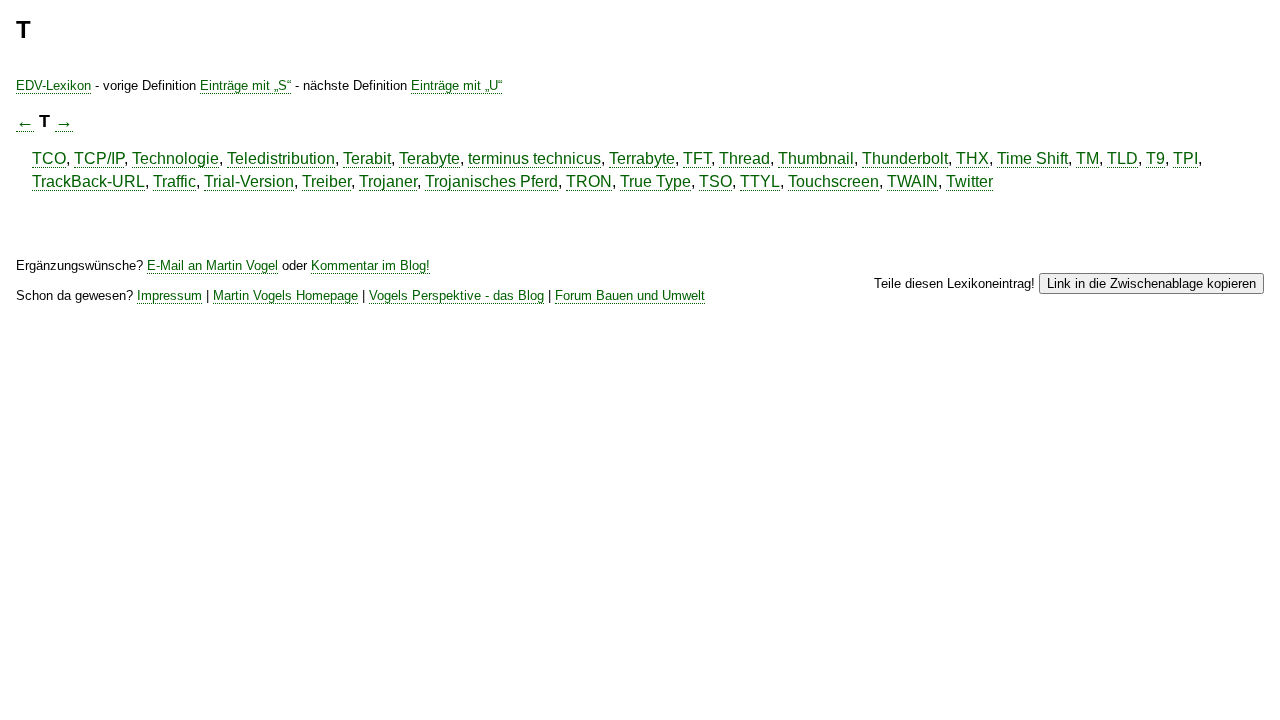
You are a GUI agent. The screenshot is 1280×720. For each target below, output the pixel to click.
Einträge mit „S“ (245, 85)
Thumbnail (816, 158)
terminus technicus (534, 158)
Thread (744, 158)
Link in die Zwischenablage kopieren (1151, 283)
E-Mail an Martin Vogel (212, 265)
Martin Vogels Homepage (285, 295)
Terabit (367, 158)
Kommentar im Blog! (370, 265)
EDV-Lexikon (53, 85)
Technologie (175, 158)
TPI (1185, 158)
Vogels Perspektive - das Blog (456, 295)
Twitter (969, 181)
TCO (49, 158)
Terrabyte (642, 158)
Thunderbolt (905, 158)
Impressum (169, 295)
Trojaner (388, 181)
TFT (697, 158)
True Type (655, 181)
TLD (1122, 158)
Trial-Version (249, 181)
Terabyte (429, 158)
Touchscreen (833, 181)
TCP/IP (99, 158)
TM (1087, 158)
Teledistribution (281, 158)
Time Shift (1032, 158)
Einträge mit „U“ (456, 85)
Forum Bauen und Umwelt (630, 295)
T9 (1155, 158)
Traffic (174, 181)
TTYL (760, 181)
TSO (715, 181)
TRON (589, 181)
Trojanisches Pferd (491, 181)
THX (972, 158)
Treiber (326, 181)
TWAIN (912, 181)
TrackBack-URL (88, 181)
